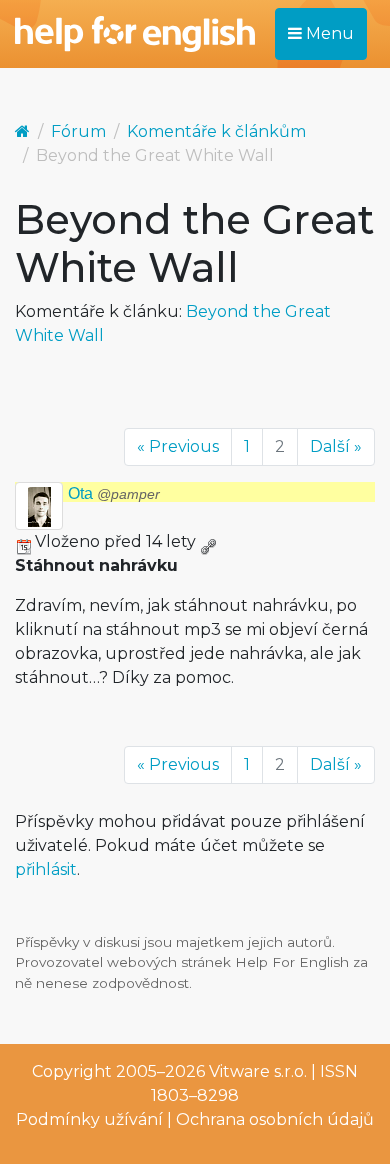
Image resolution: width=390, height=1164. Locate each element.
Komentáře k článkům (216, 131)
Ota (114, 493)
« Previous (178, 446)
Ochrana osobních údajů (275, 1119)
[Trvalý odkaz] (208, 541)
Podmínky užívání (89, 1119)
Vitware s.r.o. (258, 1071)
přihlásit (46, 869)
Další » (336, 446)
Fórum (78, 131)
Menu (328, 33)
